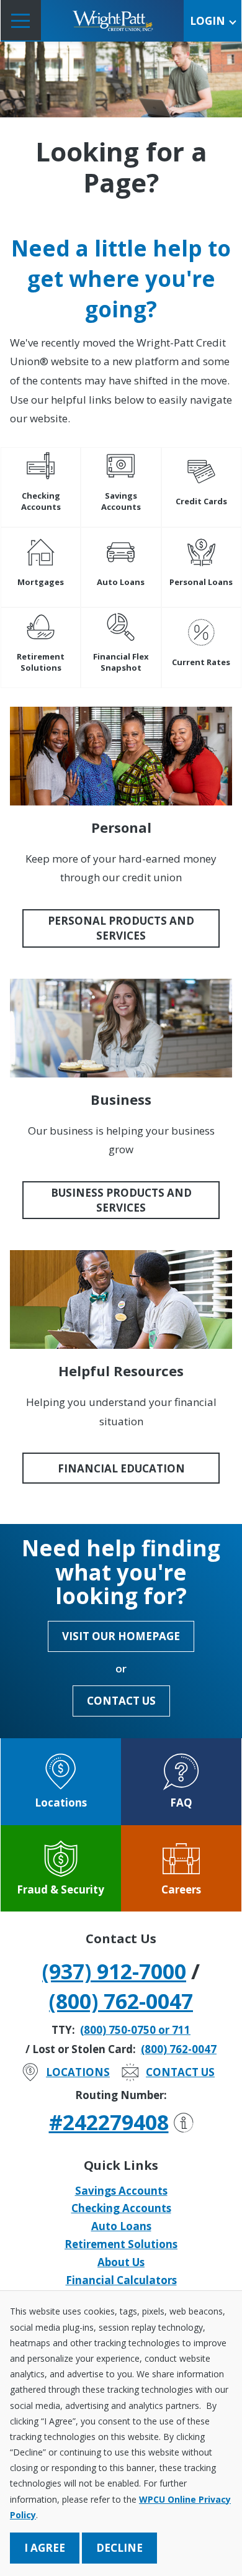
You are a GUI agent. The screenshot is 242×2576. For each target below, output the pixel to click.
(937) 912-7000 (114, 1971)
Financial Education (121, 1468)
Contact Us (121, 1701)
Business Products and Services (121, 1200)
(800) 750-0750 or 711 (135, 2030)
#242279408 (109, 2122)
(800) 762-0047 (121, 2001)
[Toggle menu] (21, 20)
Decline (119, 2548)
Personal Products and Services (121, 928)
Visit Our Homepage (121, 1636)
